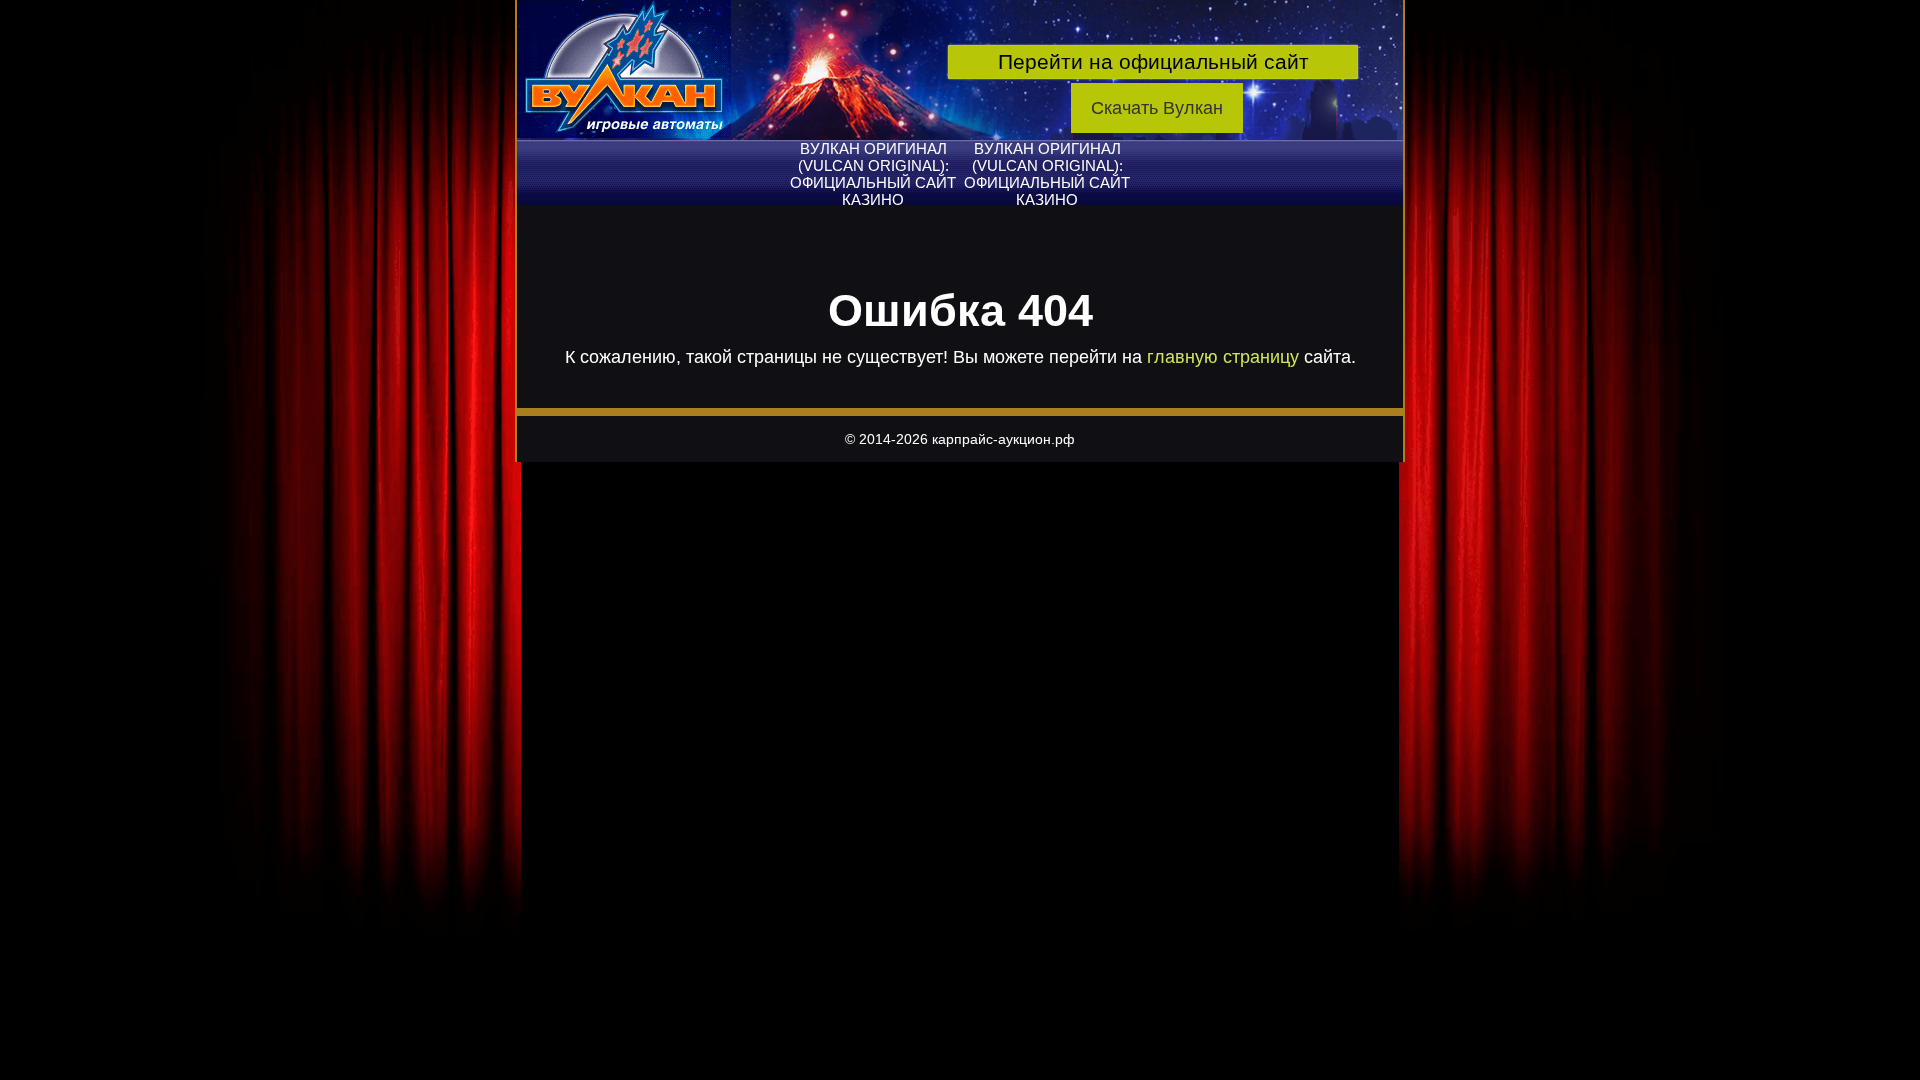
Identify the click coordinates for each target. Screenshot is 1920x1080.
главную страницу (1223, 357)
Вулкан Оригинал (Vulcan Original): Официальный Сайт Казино (873, 174)
